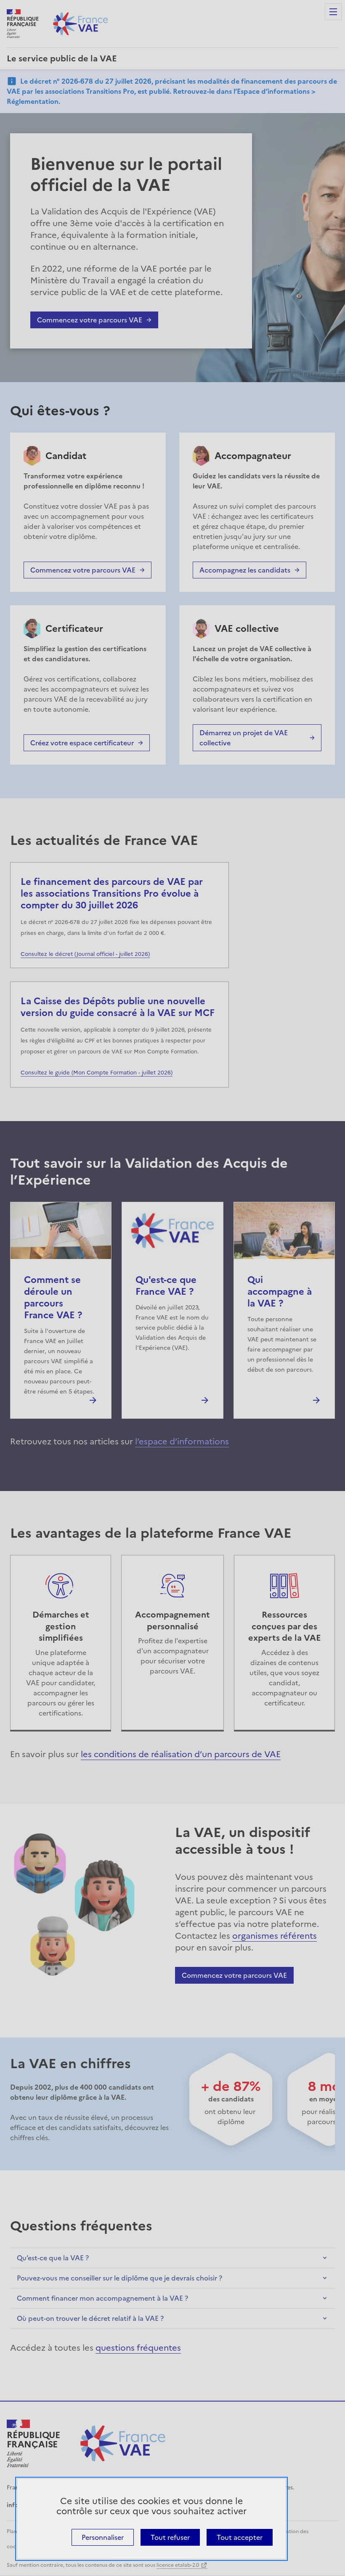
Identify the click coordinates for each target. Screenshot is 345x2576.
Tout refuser (170, 2537)
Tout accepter (240, 2537)
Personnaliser (103, 2537)
